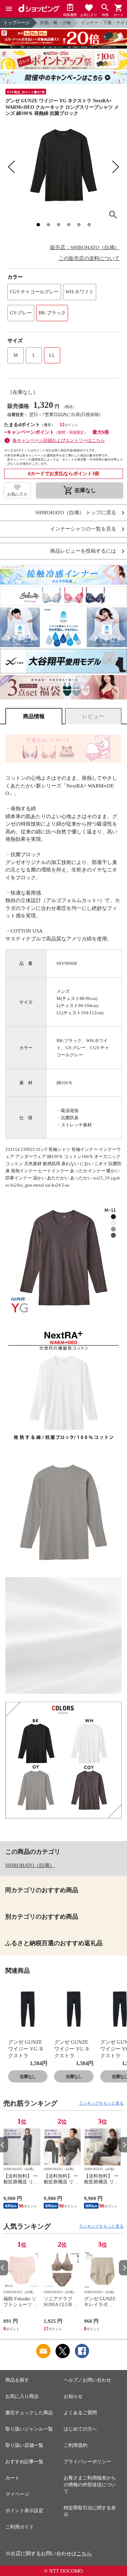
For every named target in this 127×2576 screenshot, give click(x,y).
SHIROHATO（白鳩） (30, 1865)
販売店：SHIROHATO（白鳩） (85, 247)
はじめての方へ (80, 2429)
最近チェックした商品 (29, 2413)
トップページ (17, 23)
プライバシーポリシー (87, 2462)
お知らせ (73, 2396)
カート (13, 2478)
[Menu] (9, 9)
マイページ (17, 2494)
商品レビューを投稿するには (83, 551)
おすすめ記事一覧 (24, 2462)
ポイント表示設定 (24, 2511)
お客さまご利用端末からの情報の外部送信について (90, 2485)
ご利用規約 (76, 2445)
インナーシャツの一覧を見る (83, 529)
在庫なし (28, 2077)
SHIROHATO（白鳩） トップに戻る (76, 513)
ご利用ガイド (20, 2527)
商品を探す (17, 2380)
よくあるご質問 (80, 2413)
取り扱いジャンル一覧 (29, 2429)
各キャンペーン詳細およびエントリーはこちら (59, 440)
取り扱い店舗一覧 (24, 2445)
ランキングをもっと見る (101, 2103)
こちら (84, 2554)
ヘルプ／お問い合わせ (87, 2380)
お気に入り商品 (22, 2396)
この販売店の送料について (89, 258)
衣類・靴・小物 (55, 23)
